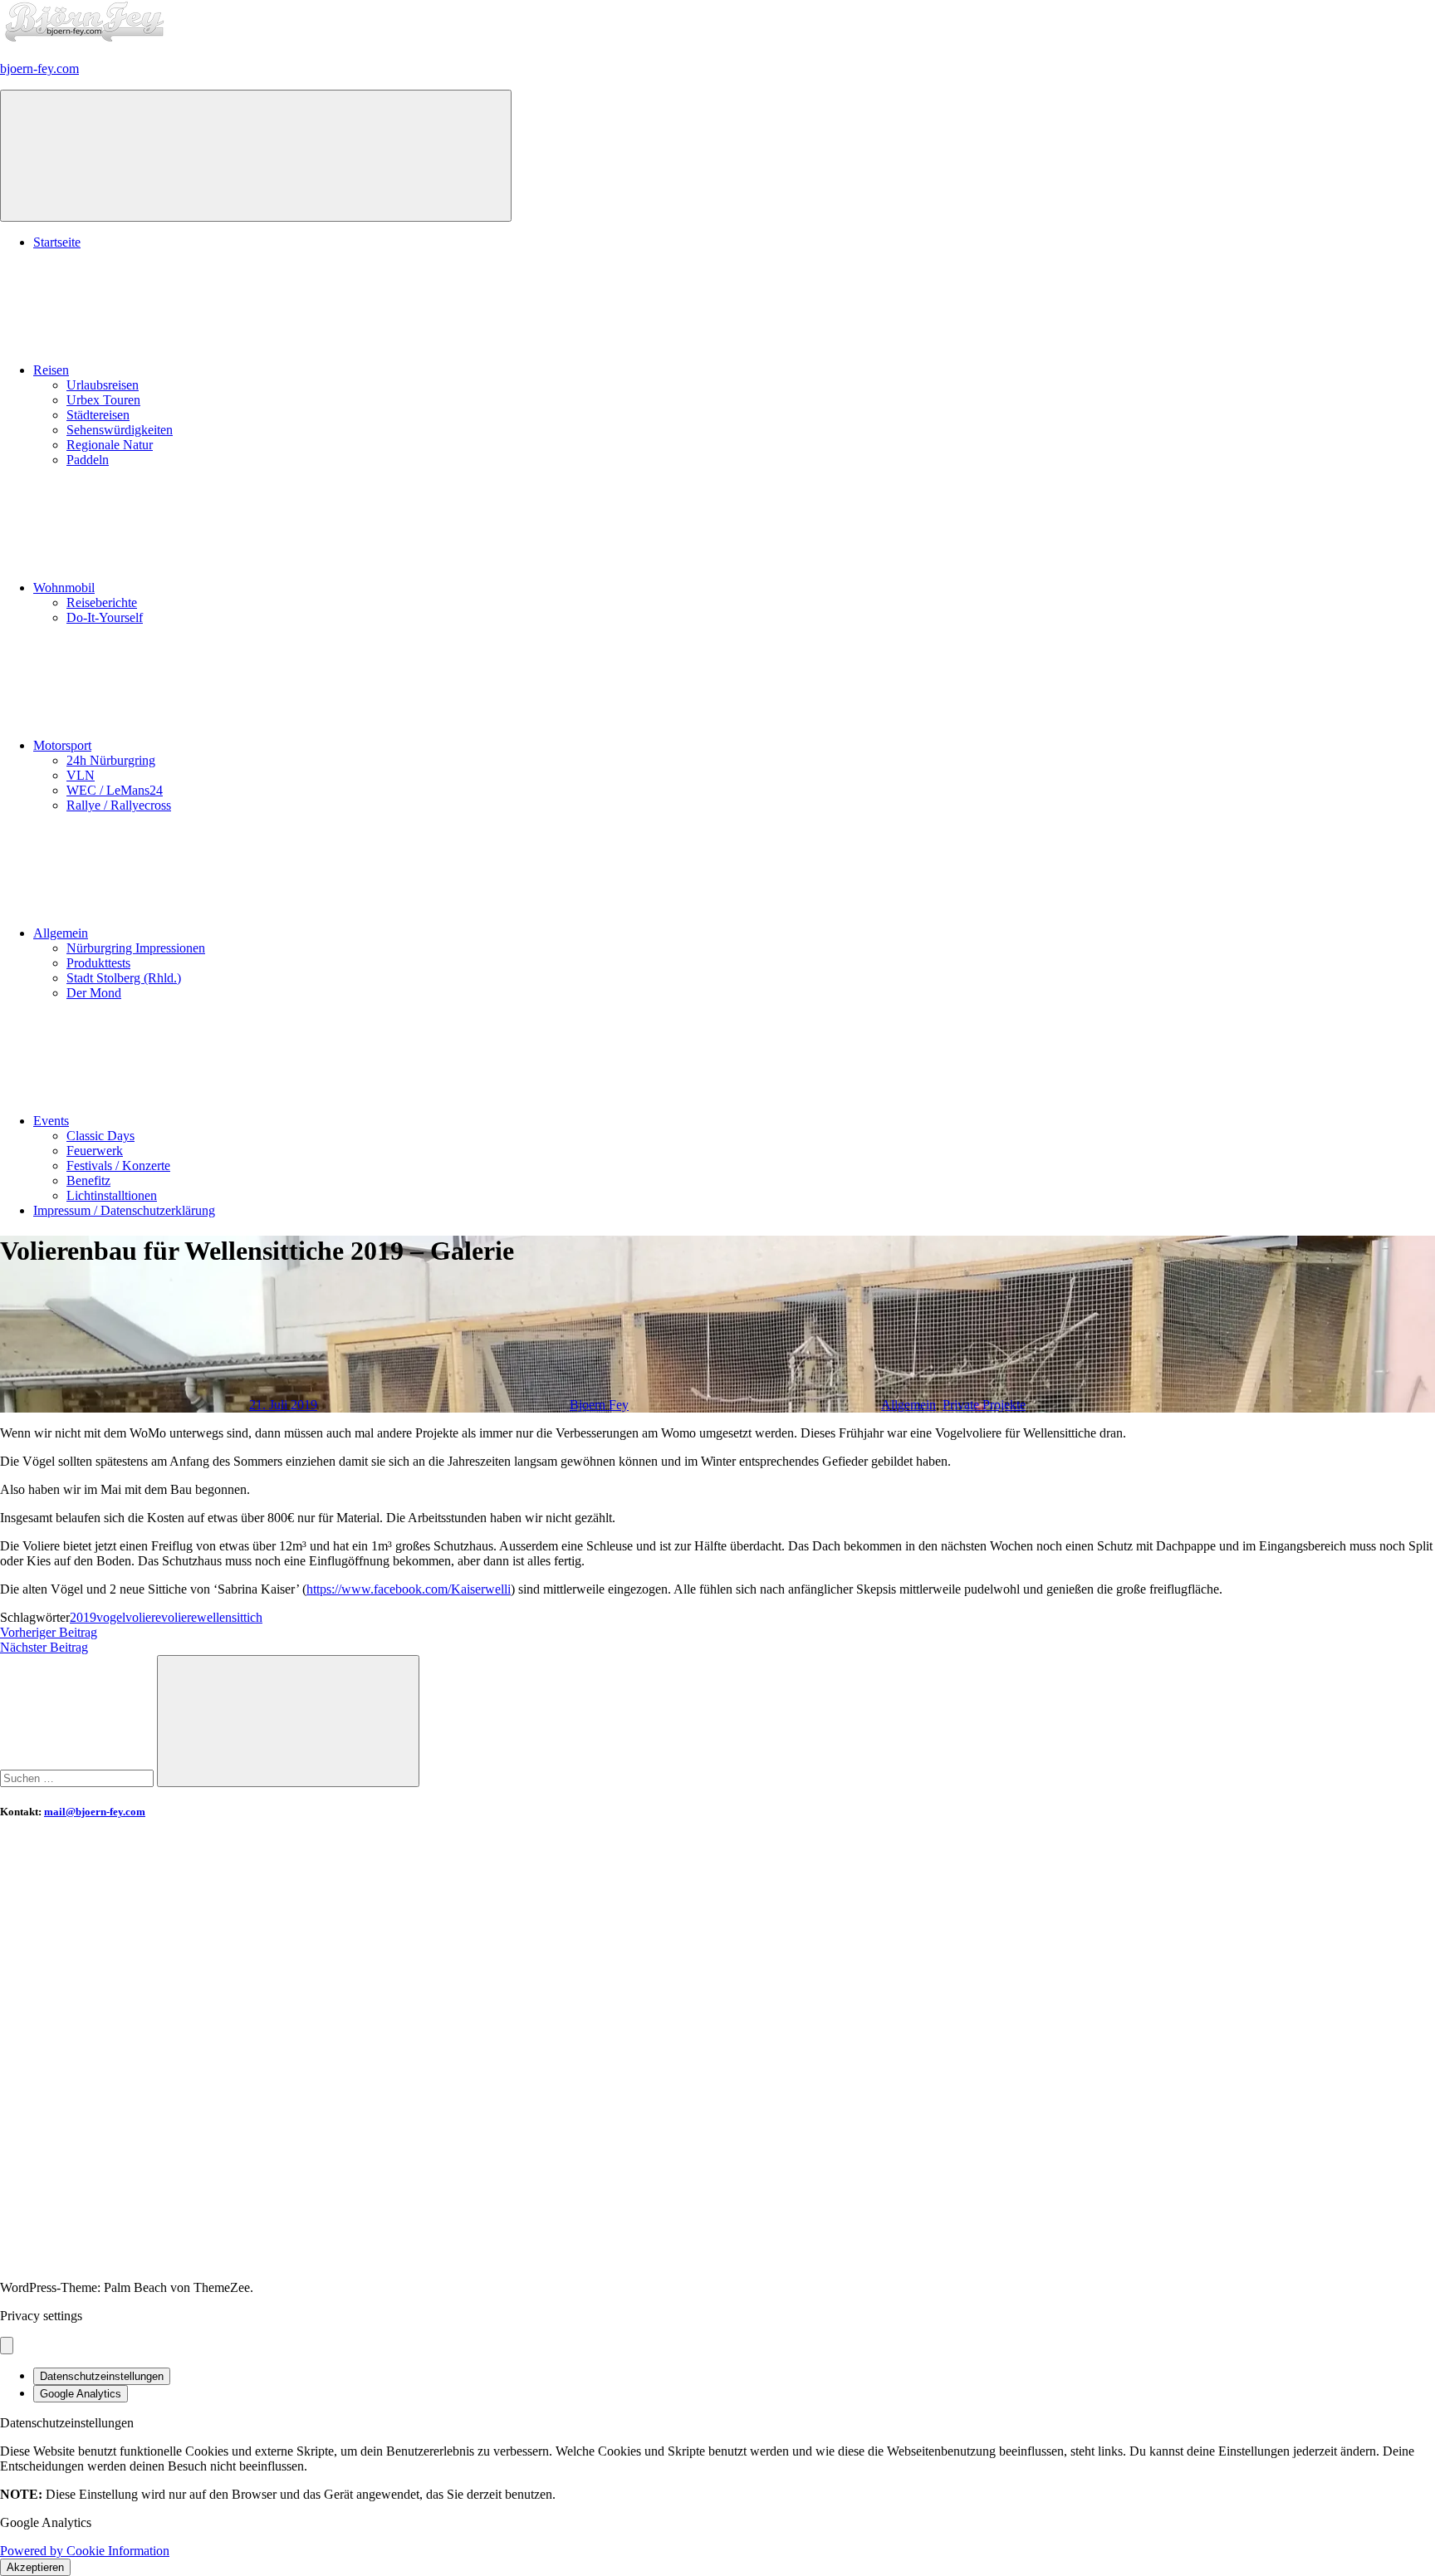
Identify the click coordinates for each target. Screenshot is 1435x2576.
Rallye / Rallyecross (119, 805)
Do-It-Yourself (105, 617)
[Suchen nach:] (78, 1778)
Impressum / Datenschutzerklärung (124, 1210)
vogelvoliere (129, 1617)
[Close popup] (7, 2346)
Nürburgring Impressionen (136, 948)
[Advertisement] (498, 1953)
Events (51, 1121)
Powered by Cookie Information (85, 2551)
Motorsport (62, 745)
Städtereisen (98, 415)
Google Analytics (81, 2394)
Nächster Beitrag (44, 1647)
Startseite (57, 242)
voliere (179, 1617)
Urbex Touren (103, 400)
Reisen (51, 370)
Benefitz (88, 1180)
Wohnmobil (64, 588)
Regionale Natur (110, 445)
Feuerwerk (95, 1151)
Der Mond (94, 993)
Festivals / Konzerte (118, 1166)
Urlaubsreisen (103, 385)
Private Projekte (984, 1405)
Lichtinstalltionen (112, 1195)
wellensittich (230, 1617)
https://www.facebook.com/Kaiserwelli (409, 1589)
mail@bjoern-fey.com (95, 1812)
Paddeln (88, 460)
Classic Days (100, 1136)
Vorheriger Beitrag (49, 1632)
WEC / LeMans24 (115, 790)
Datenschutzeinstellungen (102, 2376)
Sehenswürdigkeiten (120, 430)
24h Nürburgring (111, 760)
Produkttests (98, 963)
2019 (83, 1617)
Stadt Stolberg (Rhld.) (124, 978)
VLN (81, 775)
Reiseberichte (102, 602)
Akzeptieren (35, 2567)
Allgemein (61, 933)
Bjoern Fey (599, 1405)
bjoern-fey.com (39, 69)
